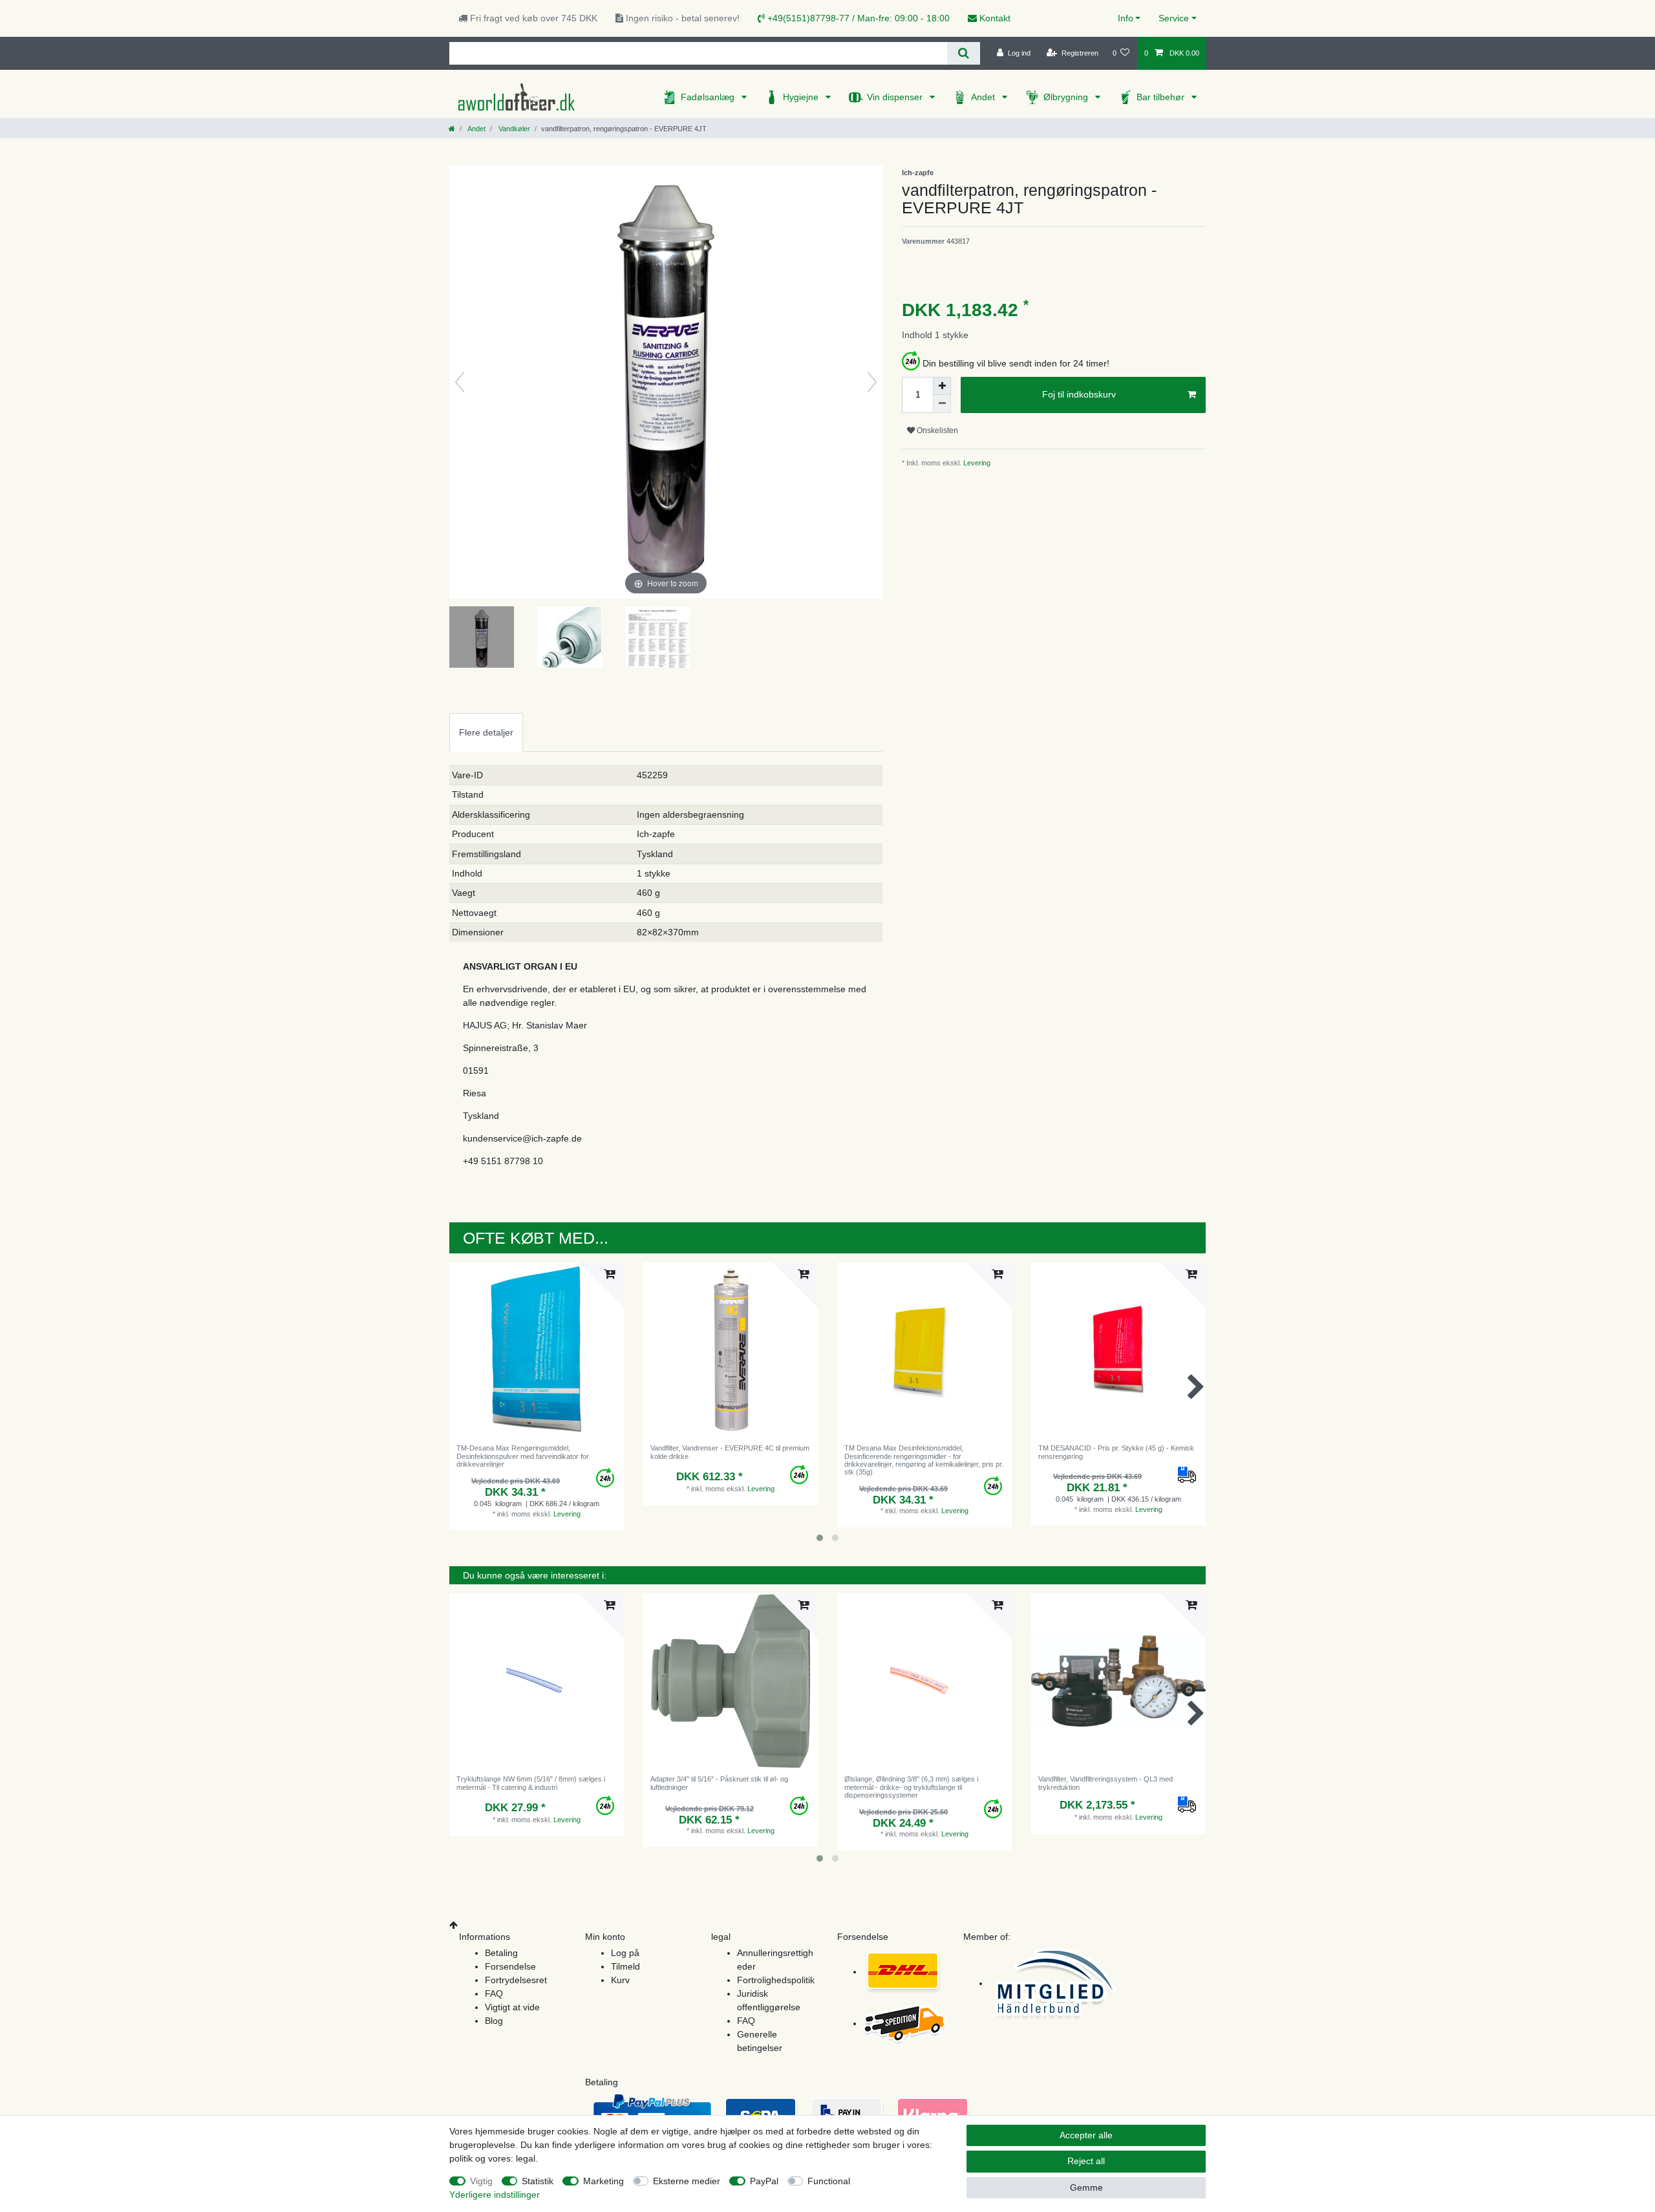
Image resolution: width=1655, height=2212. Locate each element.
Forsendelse (510, 1966)
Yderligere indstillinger (495, 2195)
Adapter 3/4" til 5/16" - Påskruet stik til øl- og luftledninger (719, 1783)
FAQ (494, 1994)
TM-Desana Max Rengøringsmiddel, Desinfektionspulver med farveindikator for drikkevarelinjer (523, 1456)
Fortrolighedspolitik (776, 1980)
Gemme (1086, 2187)
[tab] (486, 732)
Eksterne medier (687, 2181)
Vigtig (481, 2181)
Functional (829, 2181)
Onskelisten (936, 431)
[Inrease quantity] (942, 386)
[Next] (872, 382)
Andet (984, 97)
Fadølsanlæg (709, 97)
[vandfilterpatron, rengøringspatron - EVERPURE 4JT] (482, 639)
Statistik (538, 2181)
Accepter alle (1086, 2135)
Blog (494, 2021)
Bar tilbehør (1162, 97)
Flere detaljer (486, 732)
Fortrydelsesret (516, 1980)
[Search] (964, 53)
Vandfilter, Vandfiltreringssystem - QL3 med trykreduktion (1105, 1783)
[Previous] (460, 382)
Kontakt (994, 18)
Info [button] (1126, 18)
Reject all (1086, 2161)
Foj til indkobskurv (1079, 394)
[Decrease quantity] (942, 404)
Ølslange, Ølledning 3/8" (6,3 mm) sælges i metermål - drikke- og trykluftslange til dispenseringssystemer (911, 1787)
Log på (625, 1953)
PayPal (764, 2181)
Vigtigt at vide (512, 2007)
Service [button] (1174, 18)
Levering (976, 463)
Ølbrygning (1067, 97)
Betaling (501, 1953)
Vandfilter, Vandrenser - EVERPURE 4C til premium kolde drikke (730, 1452)
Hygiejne (802, 97)
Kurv (620, 1980)
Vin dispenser (896, 97)
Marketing (603, 2181)
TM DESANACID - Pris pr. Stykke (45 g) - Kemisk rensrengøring (1116, 1452)
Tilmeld (625, 1966)
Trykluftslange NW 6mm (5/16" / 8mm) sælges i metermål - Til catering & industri (531, 1783)
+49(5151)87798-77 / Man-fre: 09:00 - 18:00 (857, 18)
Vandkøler (513, 129)
